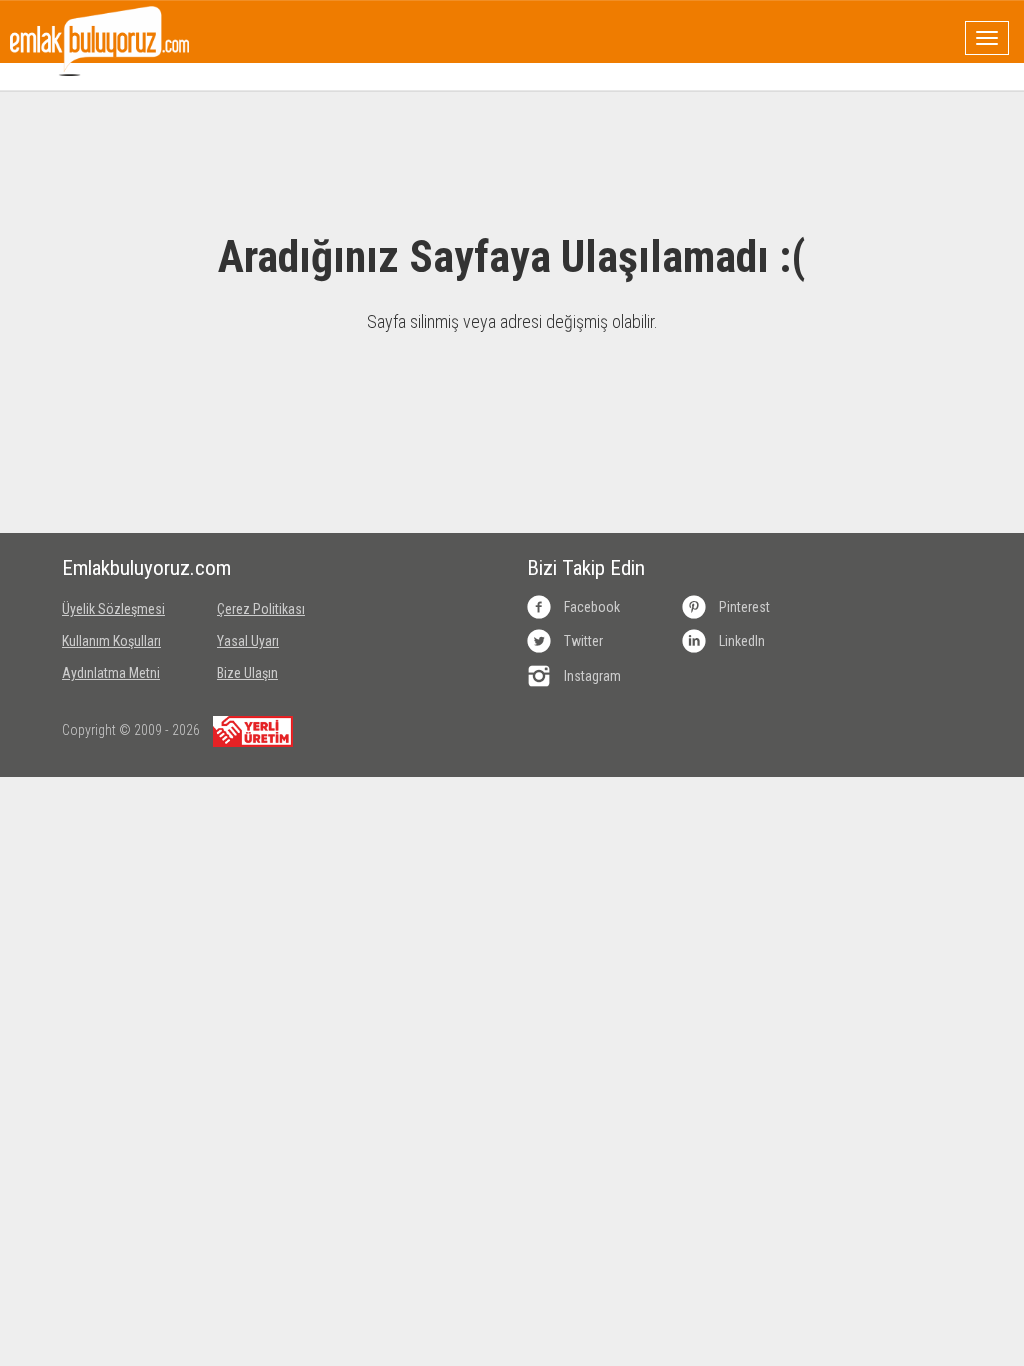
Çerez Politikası (261, 609)
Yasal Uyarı (248, 641)
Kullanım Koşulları (111, 641)
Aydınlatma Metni (111, 673)
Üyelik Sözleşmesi (113, 609)
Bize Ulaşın (247, 673)
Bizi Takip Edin (586, 568)
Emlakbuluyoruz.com (124, 568)
